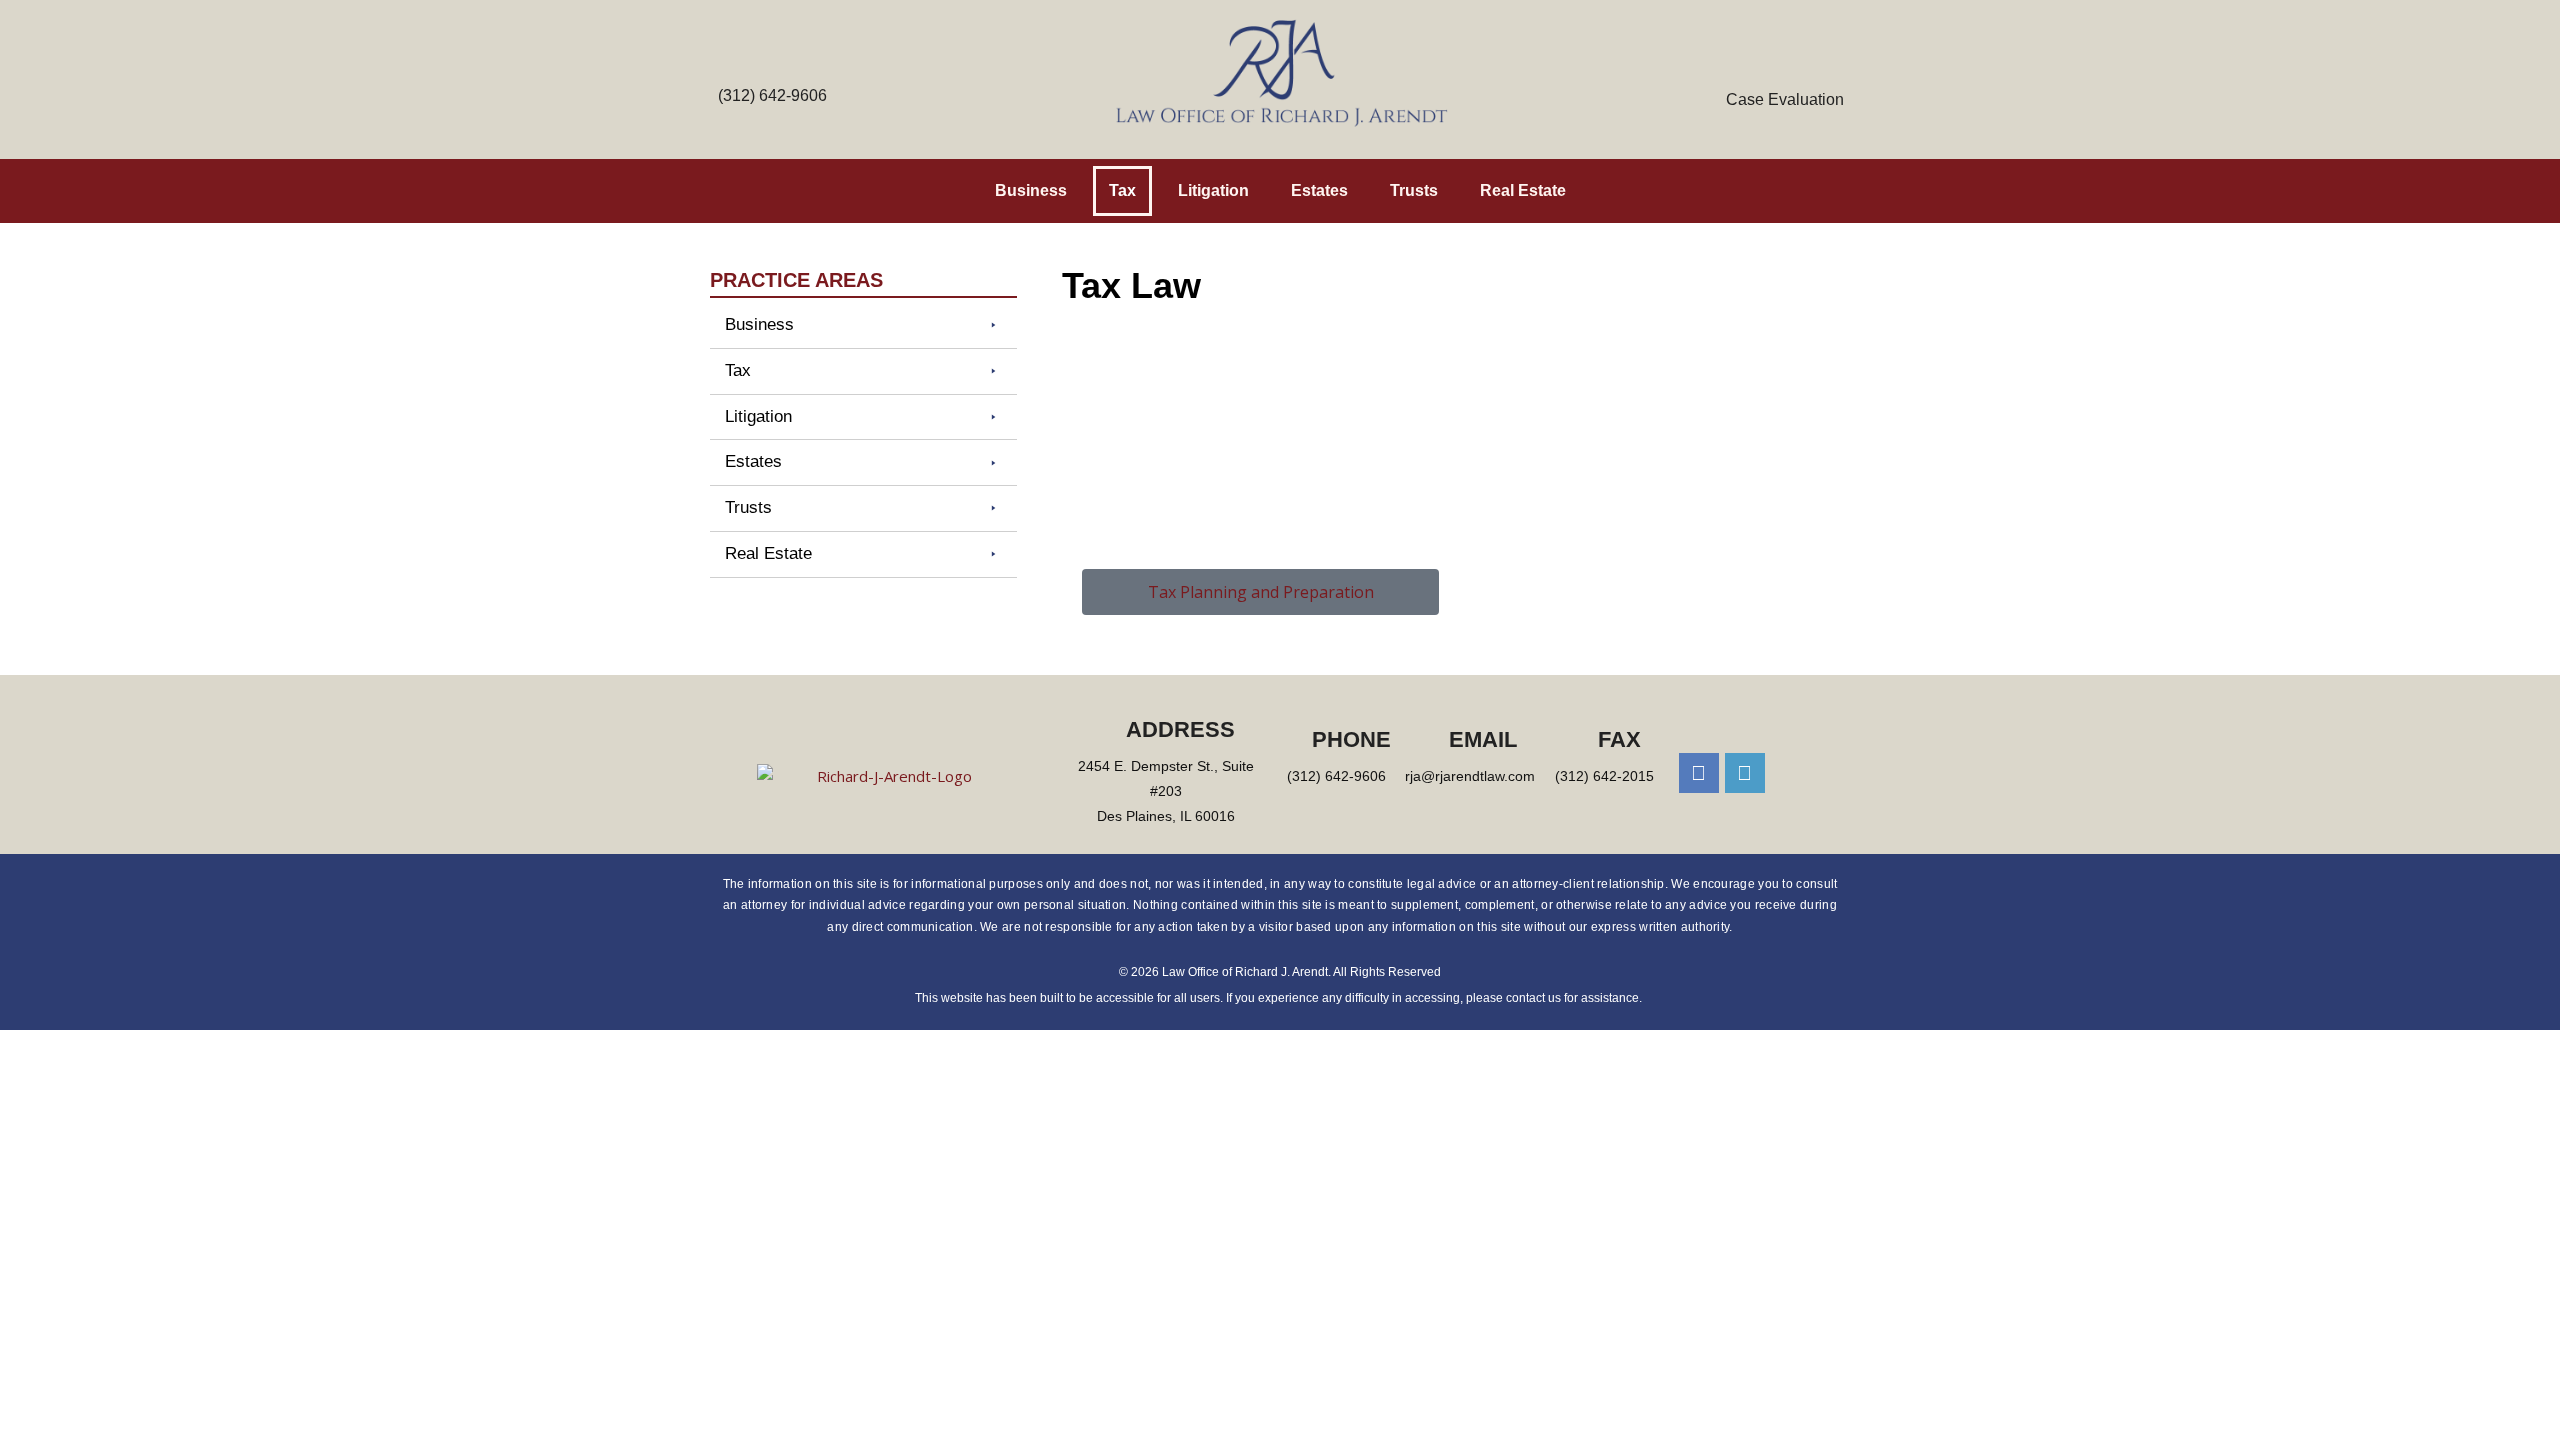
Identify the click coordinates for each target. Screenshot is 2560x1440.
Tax (1122, 190)
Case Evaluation (1785, 99)
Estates (1319, 190)
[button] (863, 325)
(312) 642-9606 (772, 95)
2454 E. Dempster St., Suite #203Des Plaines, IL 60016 (1166, 791)
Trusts (1414, 190)
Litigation (1213, 190)
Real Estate (1523, 190)
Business (1031, 190)
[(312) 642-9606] (773, 67)
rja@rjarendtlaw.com (1470, 776)
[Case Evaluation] (1785, 67)
